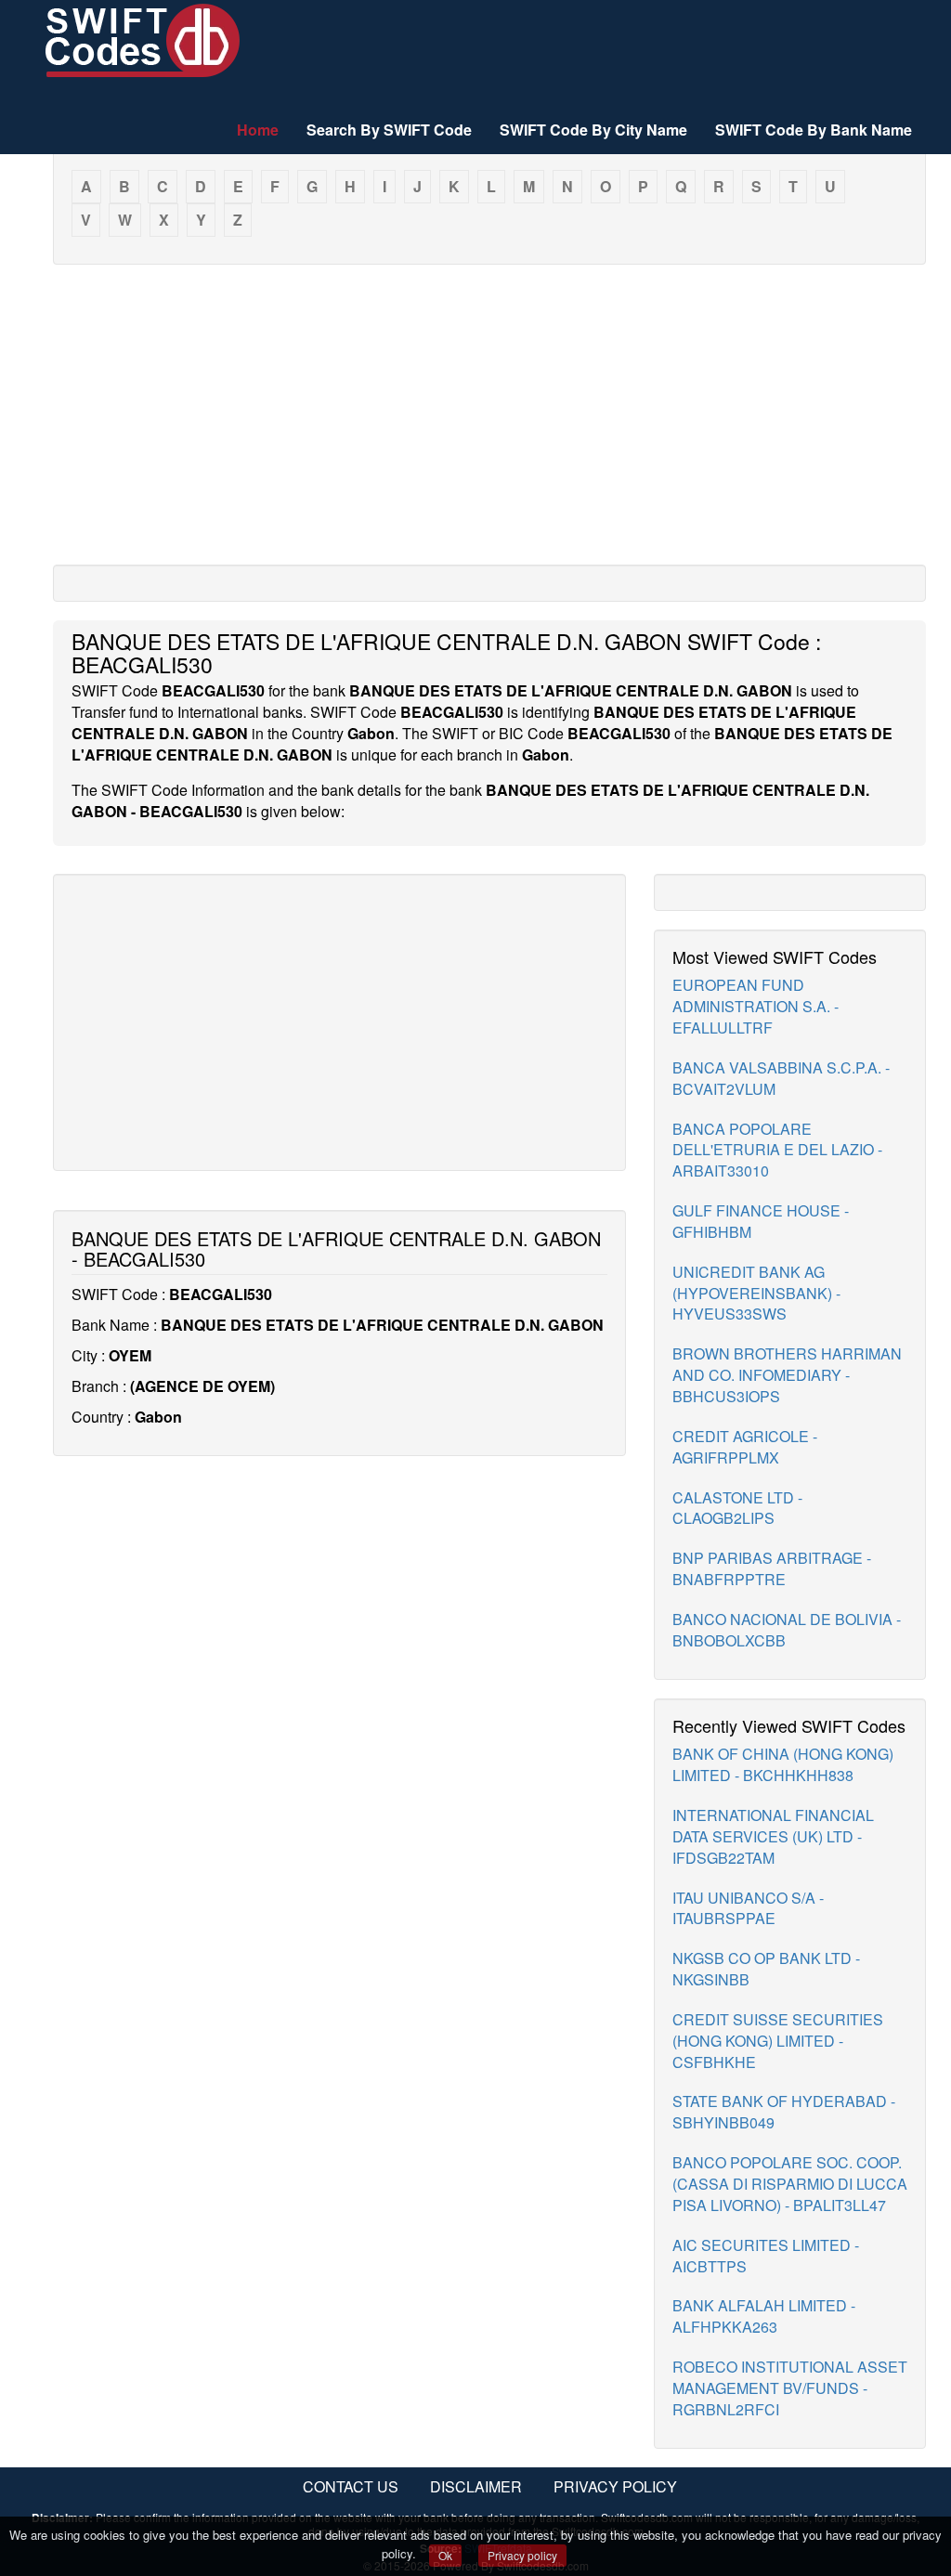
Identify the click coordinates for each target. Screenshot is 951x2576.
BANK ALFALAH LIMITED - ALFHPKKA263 (764, 2316)
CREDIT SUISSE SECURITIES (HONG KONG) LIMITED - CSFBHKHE (778, 2041)
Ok (445, 2555)
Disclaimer (476, 2486)
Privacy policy (522, 2555)
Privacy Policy (615, 2486)
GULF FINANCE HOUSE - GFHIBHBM (761, 1221)
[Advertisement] (489, 413)
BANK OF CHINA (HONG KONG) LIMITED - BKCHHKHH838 (783, 1764)
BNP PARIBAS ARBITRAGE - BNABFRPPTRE (772, 1568)
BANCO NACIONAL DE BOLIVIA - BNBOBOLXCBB (787, 1630)
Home (258, 130)
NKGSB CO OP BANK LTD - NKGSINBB (766, 1969)
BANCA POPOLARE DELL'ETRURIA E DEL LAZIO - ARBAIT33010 (777, 1150)
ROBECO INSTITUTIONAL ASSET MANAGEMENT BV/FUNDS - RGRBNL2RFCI (790, 2388)
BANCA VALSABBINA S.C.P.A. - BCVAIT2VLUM (781, 1078)
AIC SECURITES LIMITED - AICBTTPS (766, 2256)
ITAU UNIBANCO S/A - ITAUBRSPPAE (748, 1908)
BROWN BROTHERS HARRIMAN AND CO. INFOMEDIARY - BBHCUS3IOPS (787, 1375)
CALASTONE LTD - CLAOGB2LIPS (737, 1508)
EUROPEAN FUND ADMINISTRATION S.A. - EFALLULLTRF (756, 1006)
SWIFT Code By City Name (593, 130)
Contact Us (351, 2486)
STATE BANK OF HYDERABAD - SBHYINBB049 (784, 2112)
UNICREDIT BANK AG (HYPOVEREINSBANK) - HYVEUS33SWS (756, 1293)
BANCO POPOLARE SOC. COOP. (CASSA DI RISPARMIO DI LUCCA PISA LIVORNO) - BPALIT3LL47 (790, 2184)
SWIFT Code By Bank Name (814, 130)
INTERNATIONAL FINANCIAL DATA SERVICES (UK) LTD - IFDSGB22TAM (773, 1836)
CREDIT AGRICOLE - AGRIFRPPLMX (745, 1447)
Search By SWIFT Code (389, 130)
